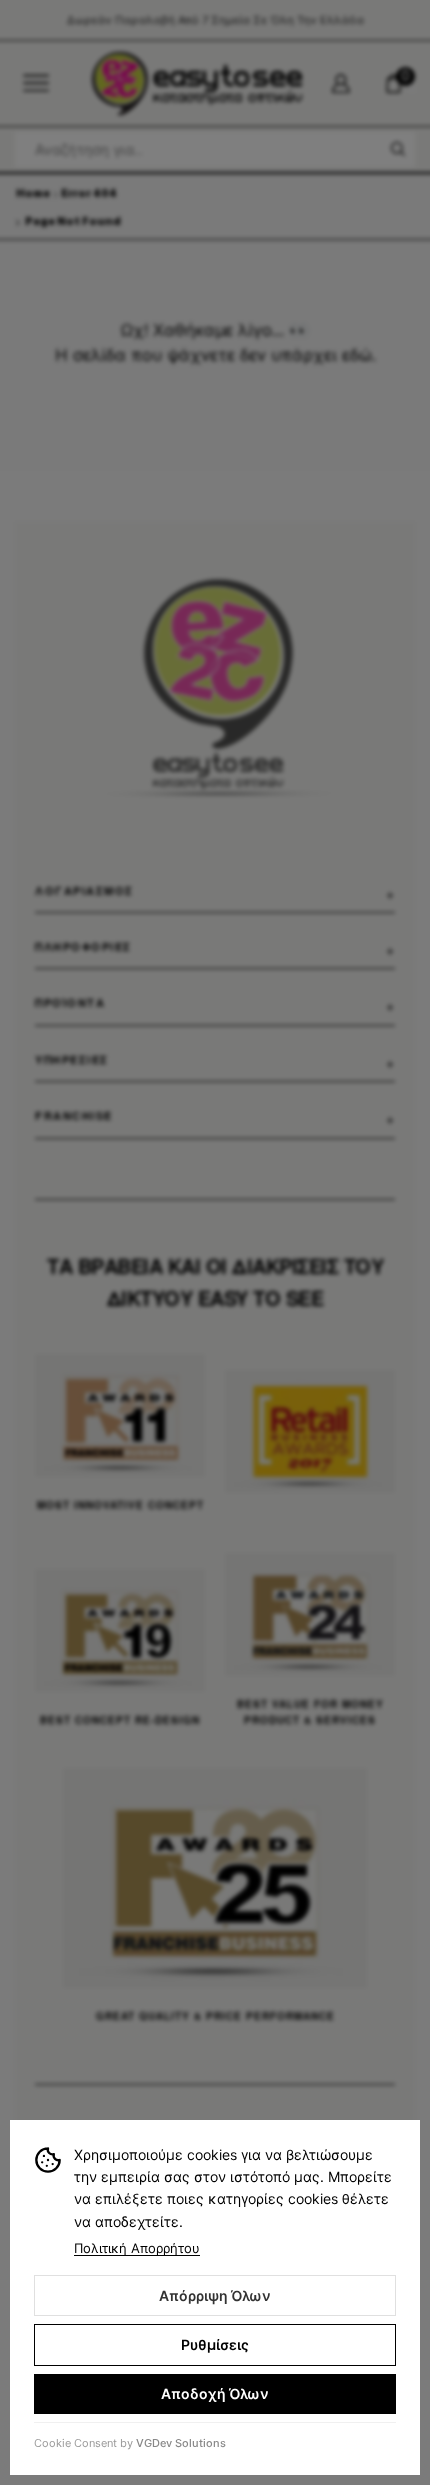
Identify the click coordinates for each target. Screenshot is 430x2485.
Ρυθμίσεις (215, 2344)
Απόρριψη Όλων (215, 2295)
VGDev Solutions (181, 2443)
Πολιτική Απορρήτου (137, 2248)
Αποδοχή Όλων (215, 2393)
